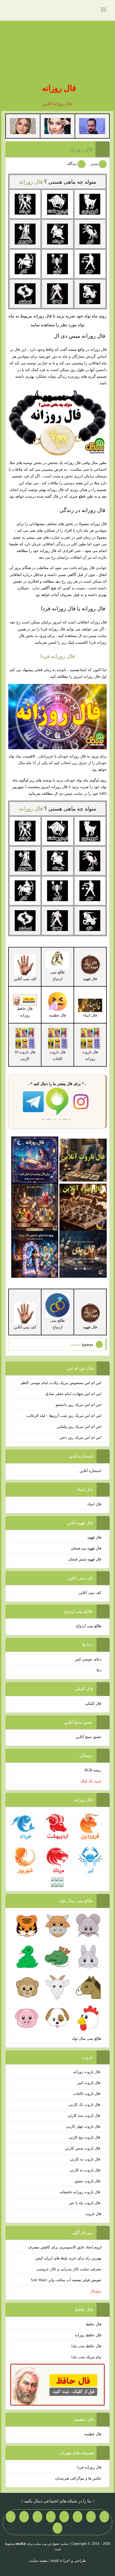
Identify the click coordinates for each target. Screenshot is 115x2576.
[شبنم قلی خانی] (23, 126)
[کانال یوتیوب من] (11, 2517)
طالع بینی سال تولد (87, 2039)
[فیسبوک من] (78, 2517)
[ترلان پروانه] (57, 126)
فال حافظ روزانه (25, 1012)
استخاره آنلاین (90, 1471)
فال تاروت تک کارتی (85, 2105)
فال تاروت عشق (88, 2181)
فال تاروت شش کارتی (83, 2148)
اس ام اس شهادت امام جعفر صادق (73, 1394)
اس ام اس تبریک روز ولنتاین (79, 1427)
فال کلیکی (93, 1704)
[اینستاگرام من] (64, 2517)
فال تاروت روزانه (87, 2072)
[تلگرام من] (91, 2517)
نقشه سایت (38, 2561)
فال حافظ (94, 2324)
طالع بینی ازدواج (89, 1626)
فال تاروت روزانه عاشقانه (80, 2192)
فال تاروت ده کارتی (85, 2170)
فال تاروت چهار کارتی (84, 2126)
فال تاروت (93, 2214)
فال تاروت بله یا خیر (85, 2203)
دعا (99, 1670)
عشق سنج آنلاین (89, 1737)
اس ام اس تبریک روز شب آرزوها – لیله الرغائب (64, 1416)
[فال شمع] (35, 1207)
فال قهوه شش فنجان (85, 1559)
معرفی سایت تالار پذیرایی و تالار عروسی (69, 2269)
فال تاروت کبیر (89, 2083)
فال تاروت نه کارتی (86, 2159)
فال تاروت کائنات (87, 2094)
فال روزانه (59, 88)
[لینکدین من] (57, 2528)
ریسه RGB (93, 1770)
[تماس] (51, 2517)
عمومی (75, 1344)
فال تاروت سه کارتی (85, 2116)
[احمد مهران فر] (92, 126)
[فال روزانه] (35, 1160)
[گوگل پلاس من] (24, 2517)
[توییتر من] (37, 2517)
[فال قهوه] (83, 1207)
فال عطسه (93, 2434)
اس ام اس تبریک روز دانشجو (78, 1405)
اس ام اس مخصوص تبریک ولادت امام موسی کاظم (61, 1383)
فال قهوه (94, 1537)
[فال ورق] (35, 1254)
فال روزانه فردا (57, 656)
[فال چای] (83, 1254)
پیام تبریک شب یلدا (86, 2357)
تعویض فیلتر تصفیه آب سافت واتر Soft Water (66, 2280)
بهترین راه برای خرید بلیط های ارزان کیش (68, 2258)
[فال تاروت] (83, 1160)
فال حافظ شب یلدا (86, 2346)
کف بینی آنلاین (90, 1593)
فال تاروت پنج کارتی (85, 2137)
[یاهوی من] (104, 2517)
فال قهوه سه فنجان (86, 1548)
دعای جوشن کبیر (88, 1659)
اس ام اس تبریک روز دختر (80, 1438)
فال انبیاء (94, 1504)
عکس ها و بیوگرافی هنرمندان (78, 2478)
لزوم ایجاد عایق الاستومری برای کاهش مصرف (65, 2247)
